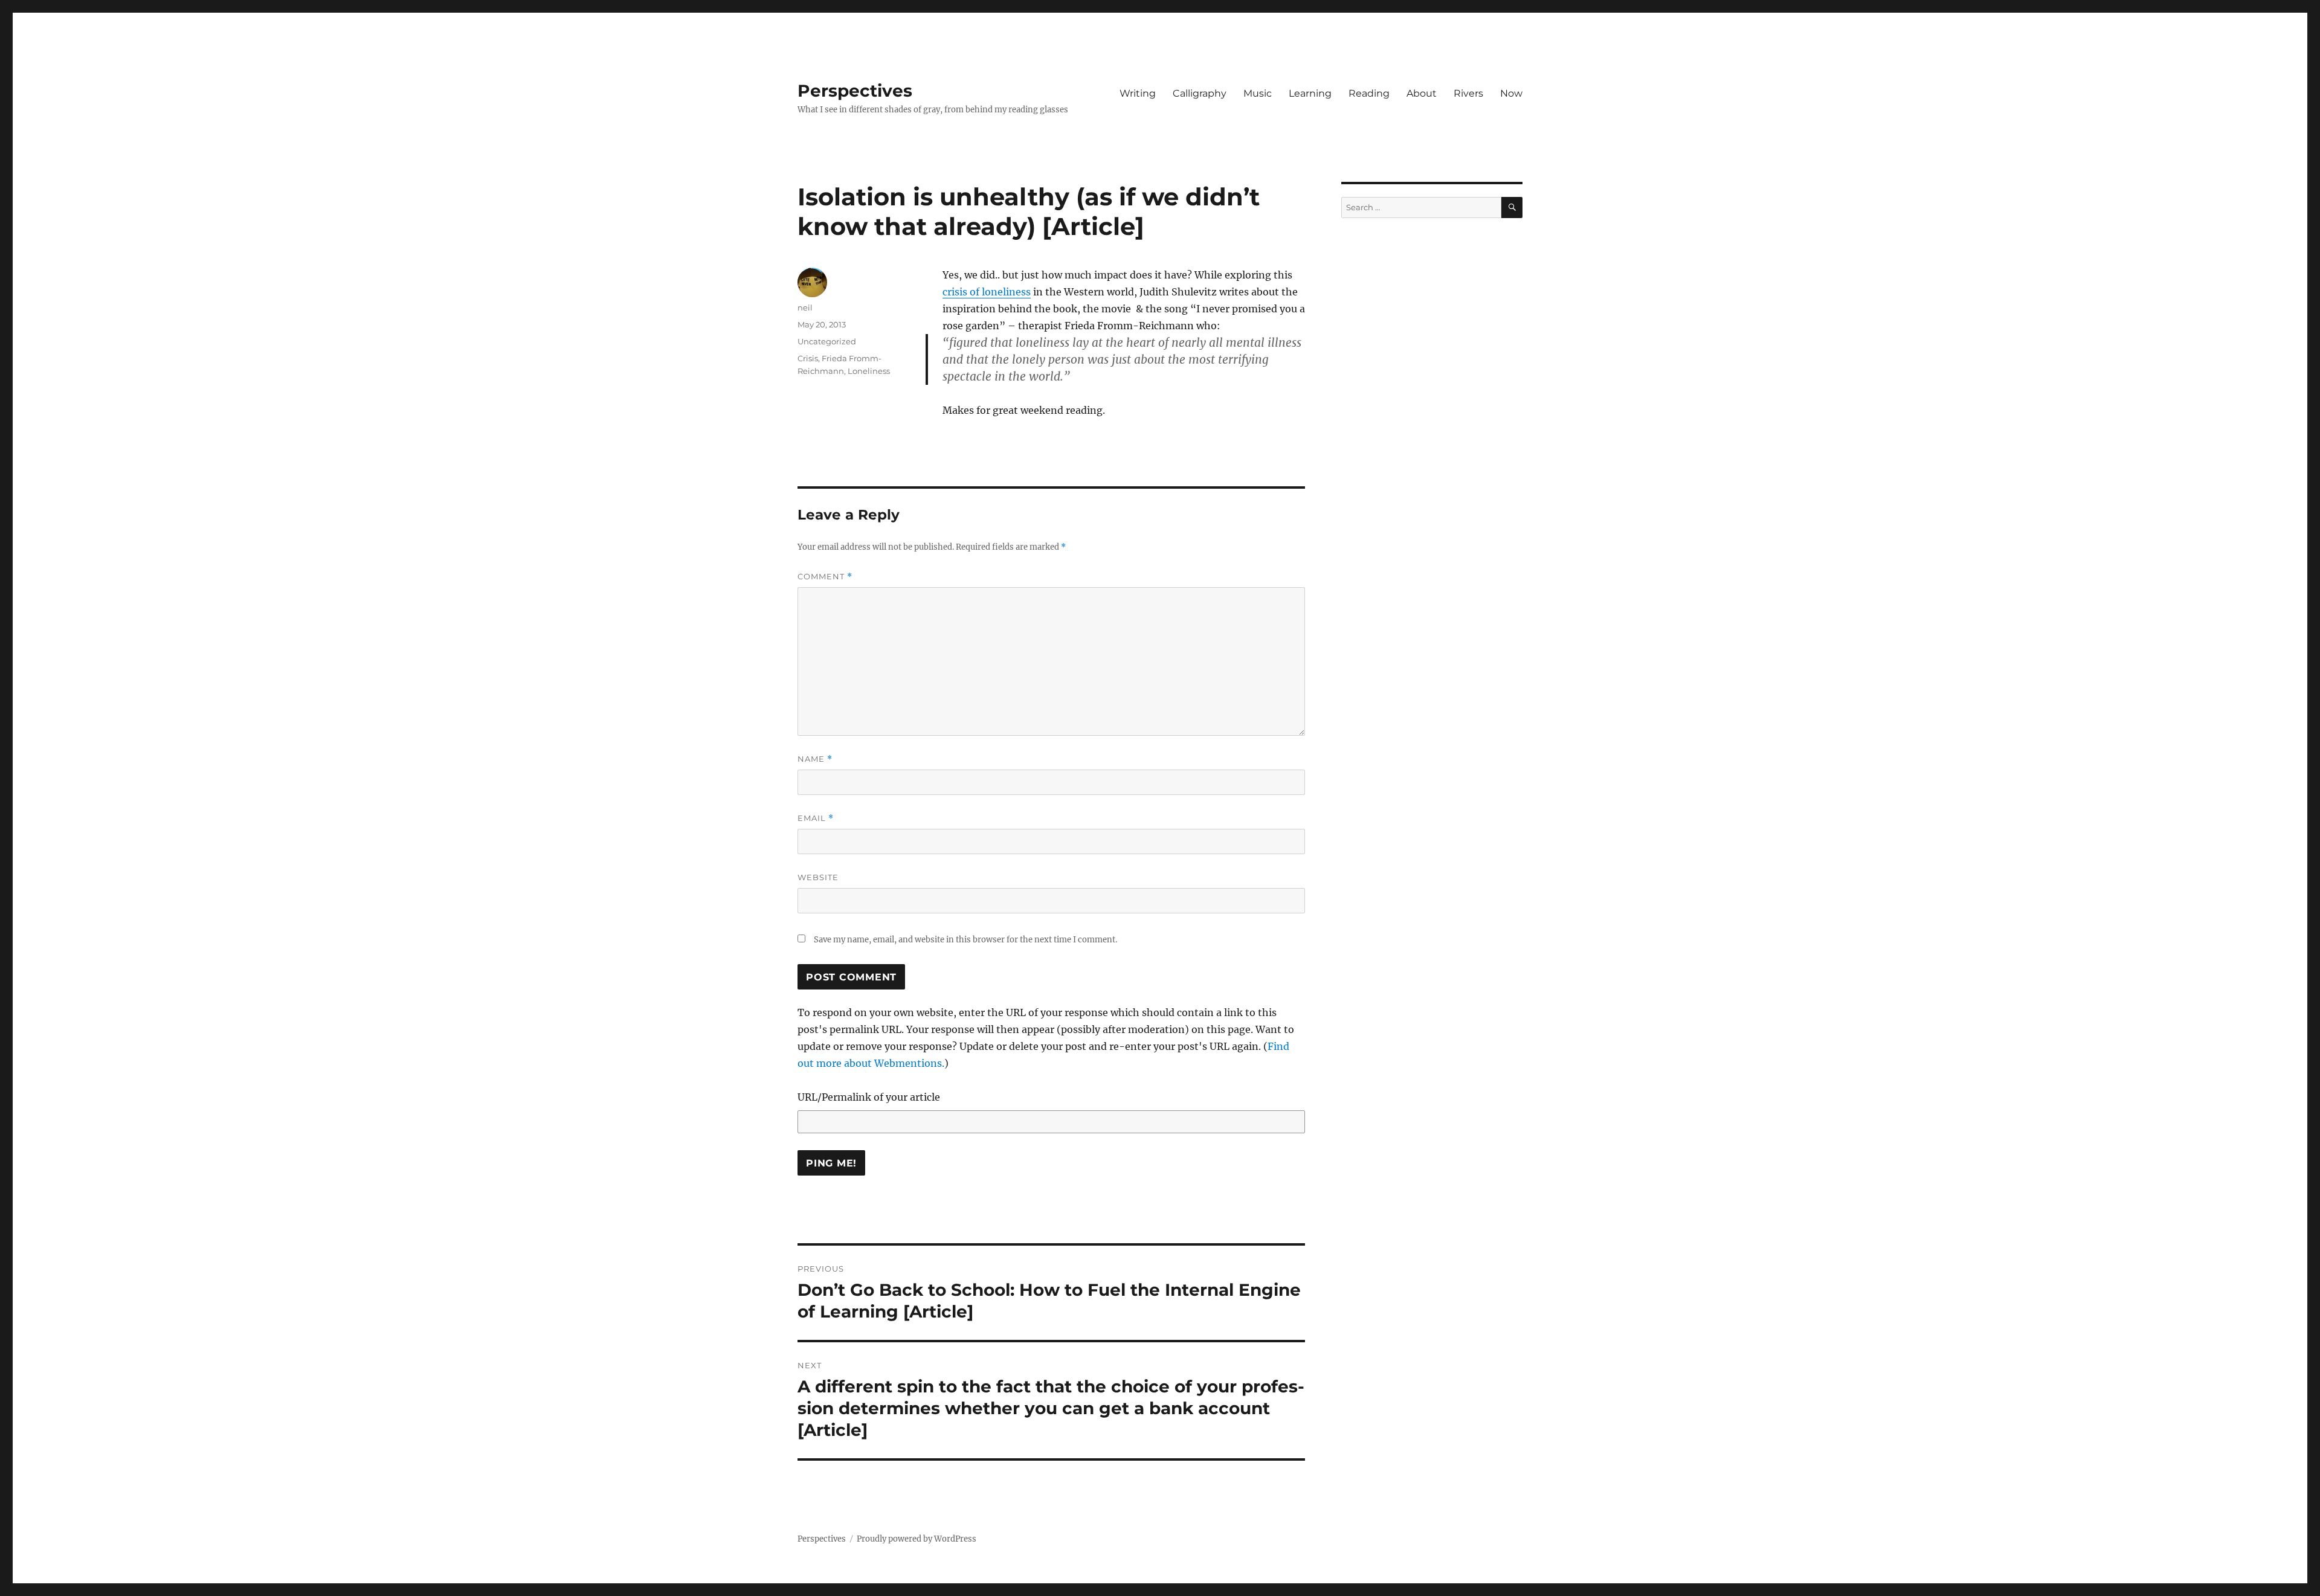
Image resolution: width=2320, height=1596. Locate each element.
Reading (1369, 93)
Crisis (808, 358)
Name (815, 759)
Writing (1138, 93)
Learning (1310, 93)
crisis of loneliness (987, 292)
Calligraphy (1200, 93)
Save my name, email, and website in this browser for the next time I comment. (965, 940)
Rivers (1468, 93)
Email (816, 818)
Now (1511, 93)
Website (818, 877)
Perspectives (855, 91)
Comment (825, 577)
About (1422, 93)
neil (805, 307)
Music (1258, 93)
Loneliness (869, 371)
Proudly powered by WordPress (917, 1539)
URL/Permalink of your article (869, 1097)
